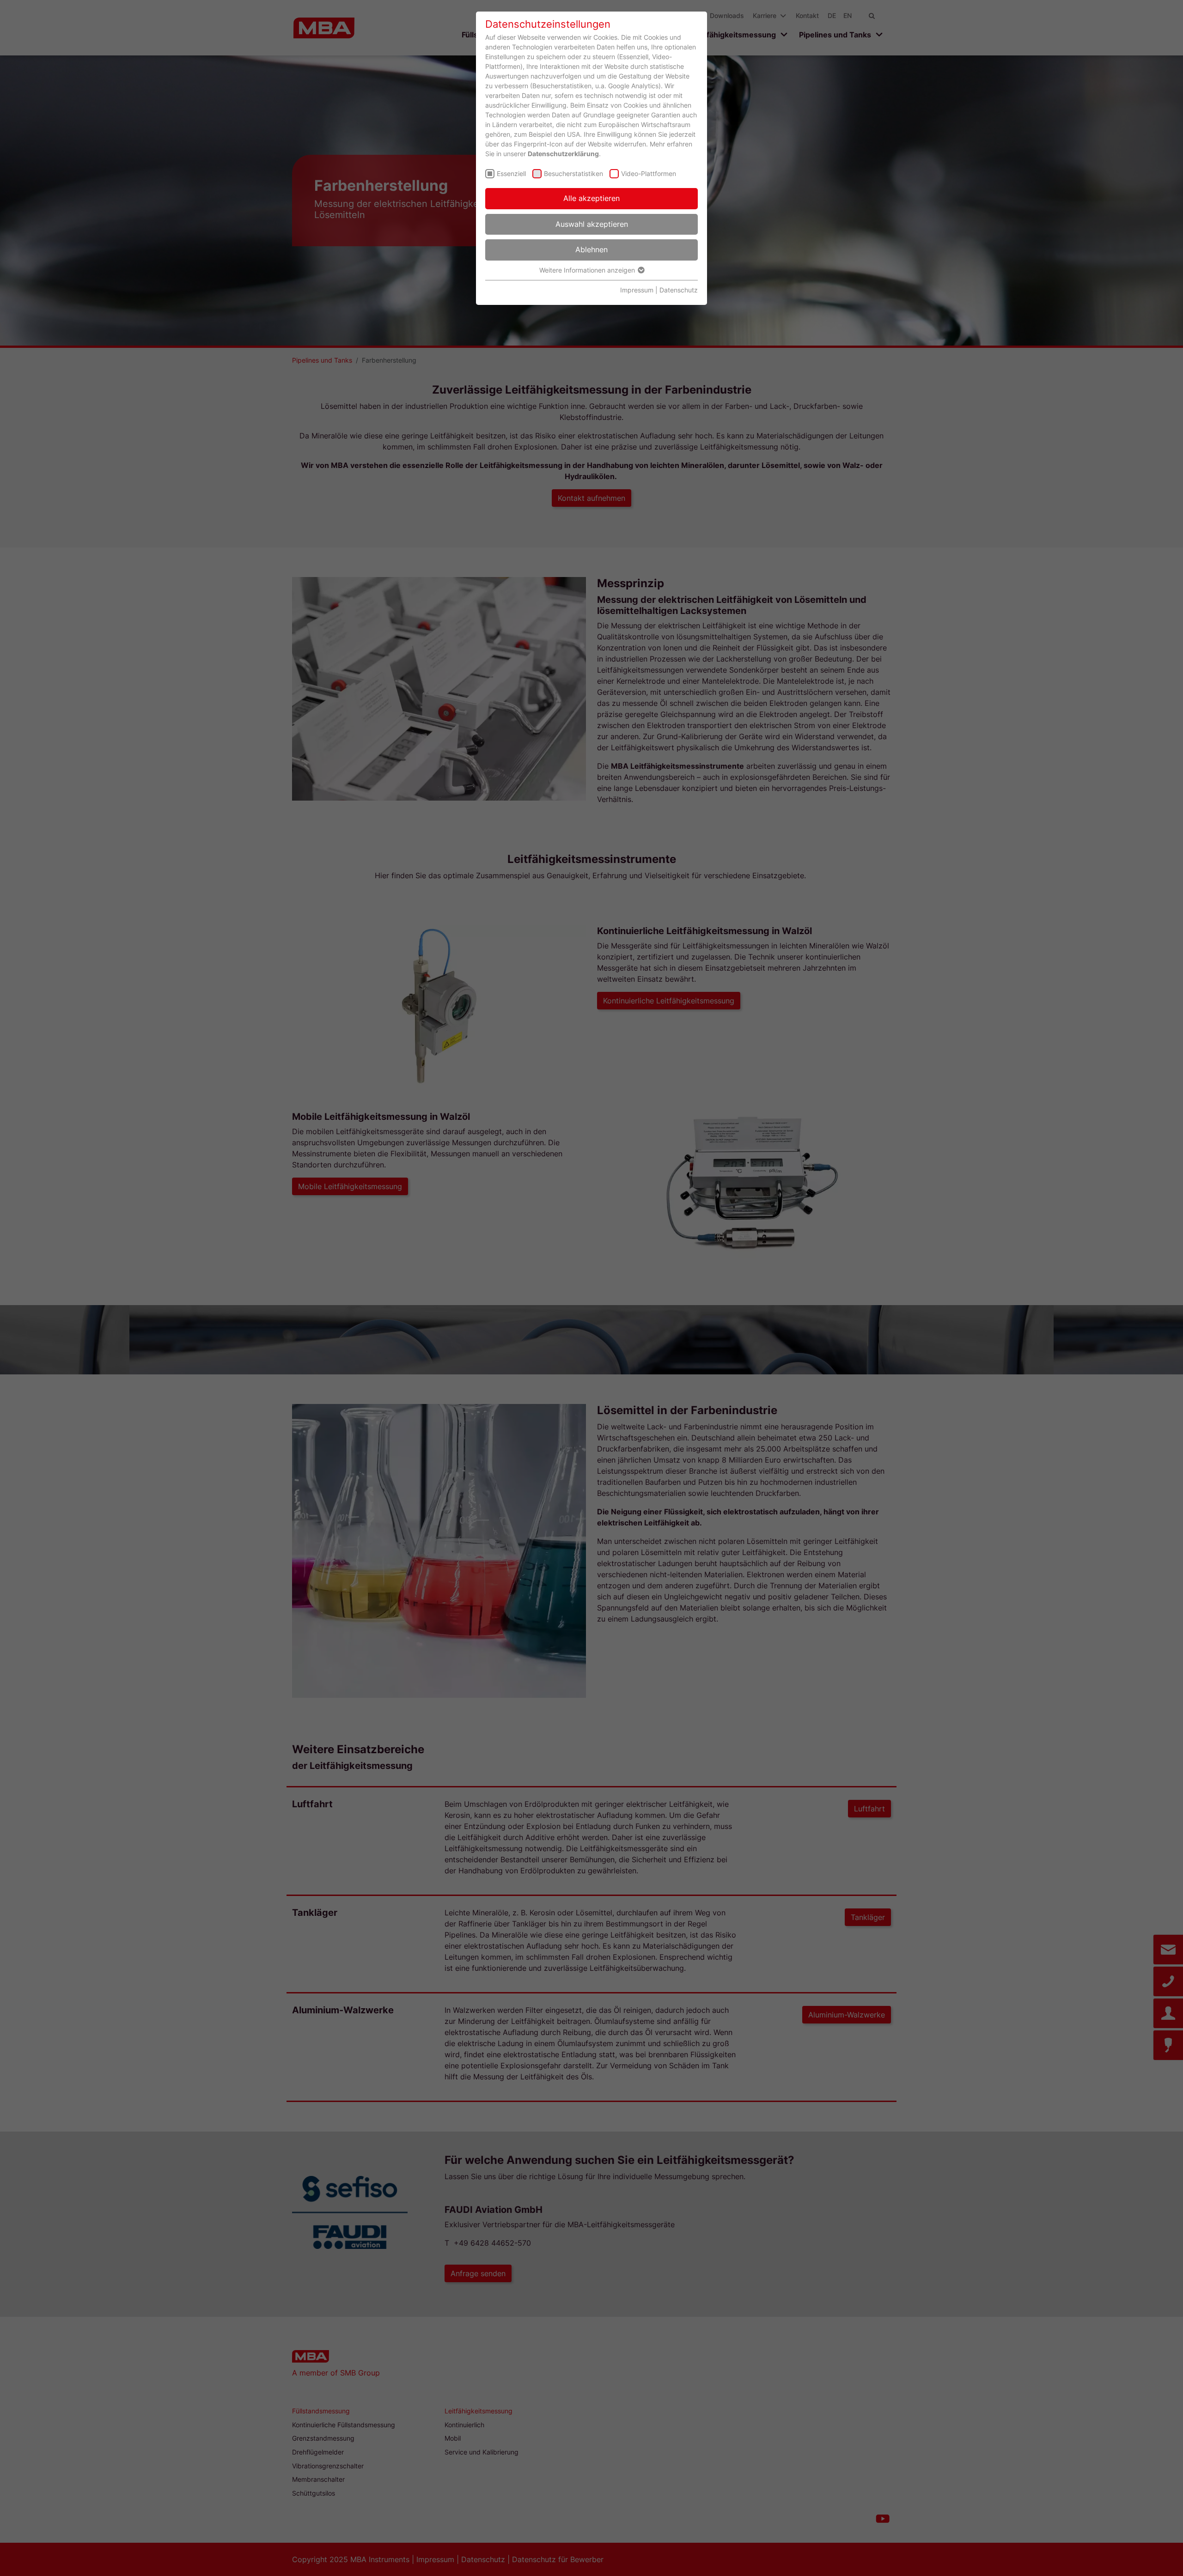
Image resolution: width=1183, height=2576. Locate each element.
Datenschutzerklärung (563, 154)
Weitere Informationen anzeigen (588, 270)
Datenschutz (679, 290)
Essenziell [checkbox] (511, 173)
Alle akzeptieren (591, 198)
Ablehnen (591, 249)
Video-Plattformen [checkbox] (649, 173)
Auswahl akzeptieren (592, 224)
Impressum (637, 290)
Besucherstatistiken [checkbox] (573, 173)
